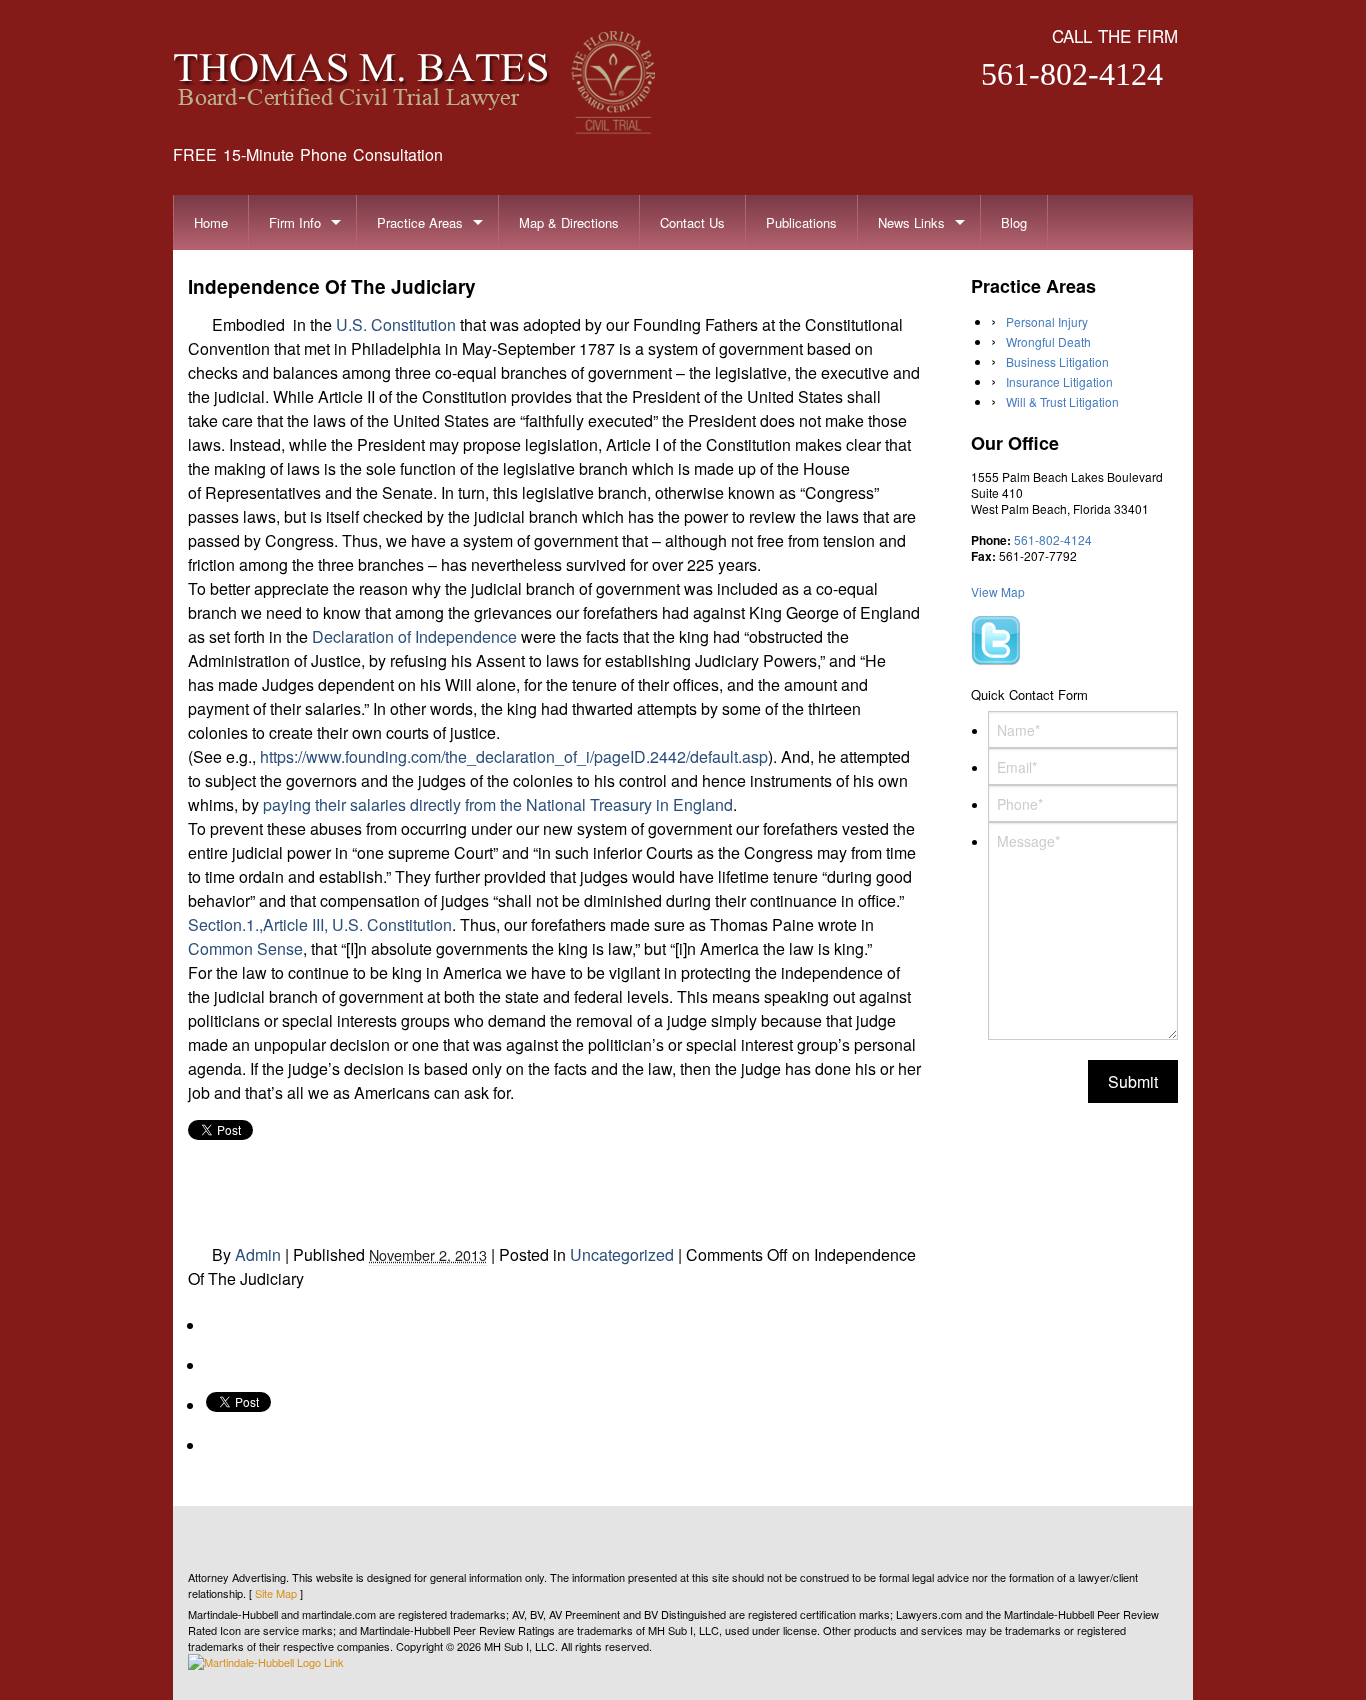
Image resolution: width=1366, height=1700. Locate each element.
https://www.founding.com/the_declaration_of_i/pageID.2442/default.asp (514, 756)
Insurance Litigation (1059, 381)
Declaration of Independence (414, 636)
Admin (258, 1254)
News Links (911, 222)
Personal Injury (1047, 321)
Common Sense (245, 948)
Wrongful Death (1048, 341)
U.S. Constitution (396, 324)
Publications (801, 222)
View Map (998, 591)
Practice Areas (420, 222)
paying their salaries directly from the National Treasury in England (498, 804)
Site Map (276, 1593)
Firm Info (295, 222)
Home (211, 222)
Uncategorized (622, 1254)
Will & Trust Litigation (1062, 401)
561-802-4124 (1072, 74)
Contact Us (692, 222)
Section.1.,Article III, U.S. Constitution (320, 924)
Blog (1014, 222)
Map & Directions (569, 222)
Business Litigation (1057, 361)
